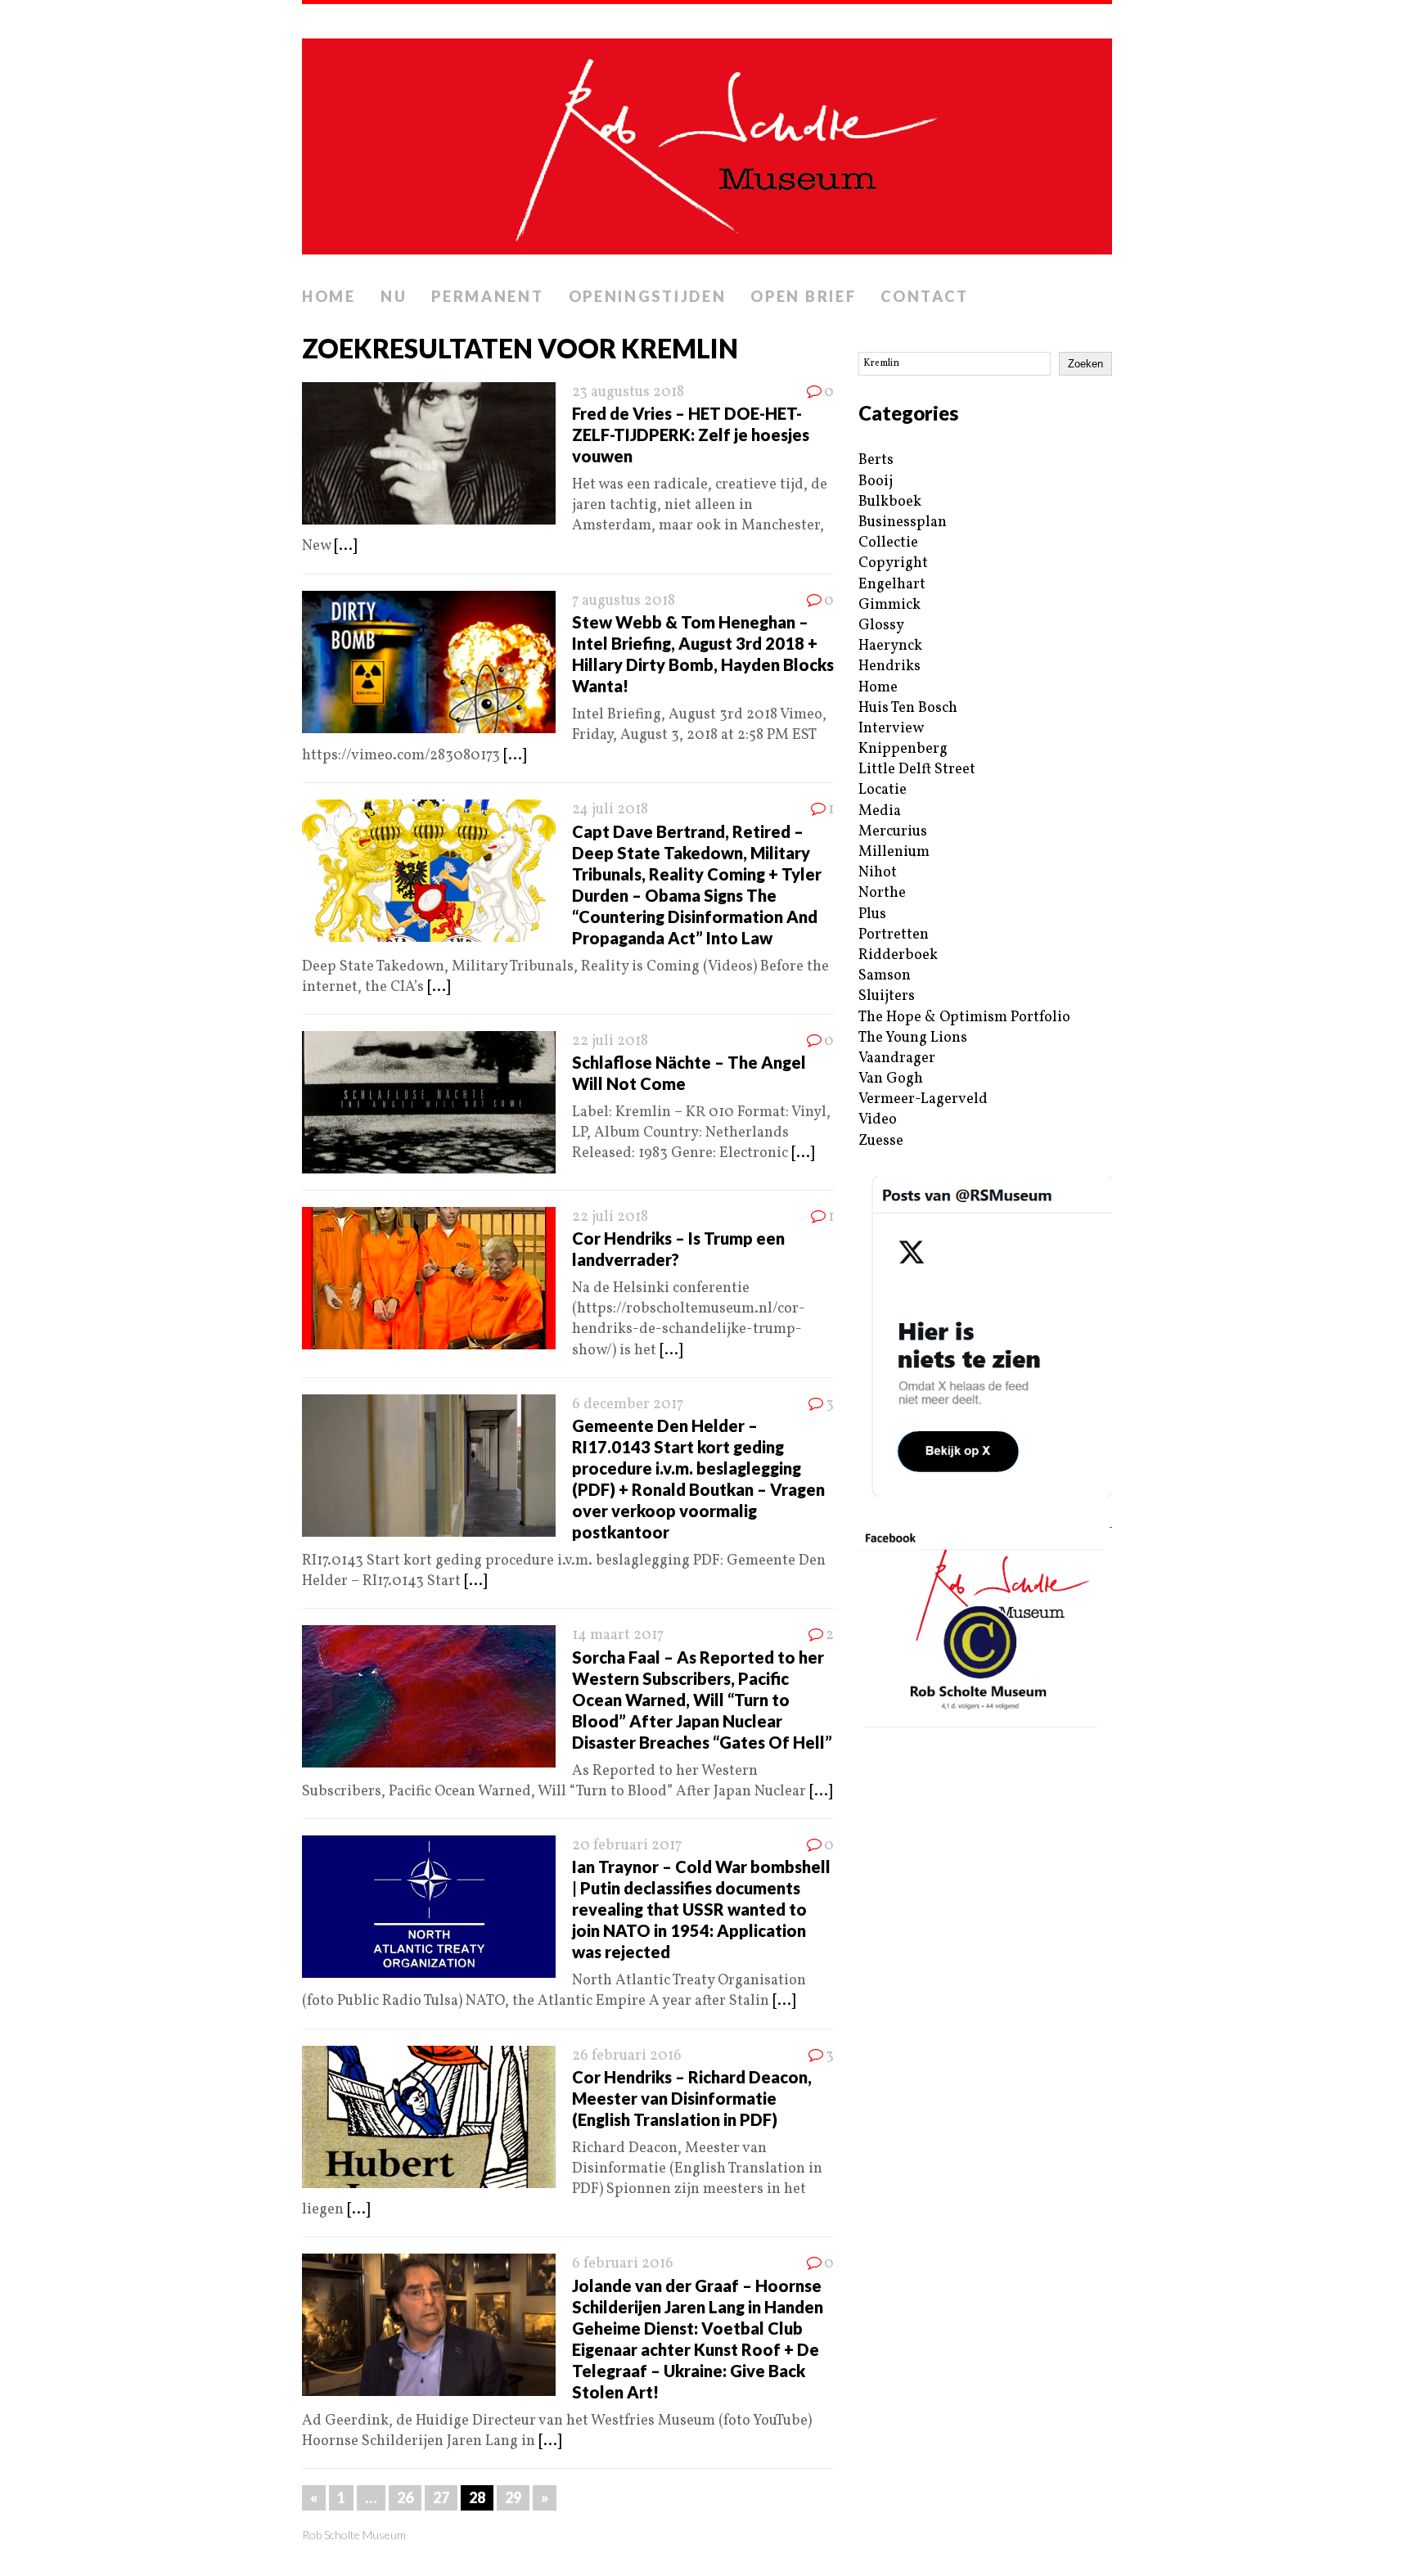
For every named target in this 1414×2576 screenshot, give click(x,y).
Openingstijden (648, 296)
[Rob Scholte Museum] (707, 142)
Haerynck (890, 646)
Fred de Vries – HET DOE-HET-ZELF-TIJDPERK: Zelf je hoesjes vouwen (691, 435)
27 (441, 2497)
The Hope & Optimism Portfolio (964, 1018)
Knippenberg (903, 749)
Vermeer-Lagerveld (923, 1099)
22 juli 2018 (610, 1041)
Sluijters (887, 996)
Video (878, 1120)
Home (329, 296)
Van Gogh (891, 1079)
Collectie (888, 543)
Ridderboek (898, 955)
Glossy (881, 626)
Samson (885, 976)
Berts (876, 460)
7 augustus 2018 (624, 601)
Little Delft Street (917, 770)
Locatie (883, 790)
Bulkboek (890, 502)
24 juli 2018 (610, 810)
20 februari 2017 (627, 1846)
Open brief (803, 296)
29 (513, 2497)
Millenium (894, 852)
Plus (872, 914)
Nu (394, 296)
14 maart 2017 (618, 1635)
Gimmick (889, 605)
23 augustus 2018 (628, 392)
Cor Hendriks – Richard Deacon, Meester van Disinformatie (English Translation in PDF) (692, 2098)
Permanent (487, 296)
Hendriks (889, 667)
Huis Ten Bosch (908, 708)
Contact (924, 296)
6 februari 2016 (623, 2264)
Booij (876, 482)
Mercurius (893, 832)
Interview (891, 729)
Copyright (893, 563)
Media (880, 811)
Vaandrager (897, 1058)
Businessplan (903, 522)
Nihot (878, 873)
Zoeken (1085, 364)
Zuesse (881, 1141)
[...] (345, 546)
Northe (882, 893)
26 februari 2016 (627, 2056)
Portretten (894, 935)
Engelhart (892, 585)
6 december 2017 (628, 1405)
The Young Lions (913, 1038)
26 (405, 2497)
